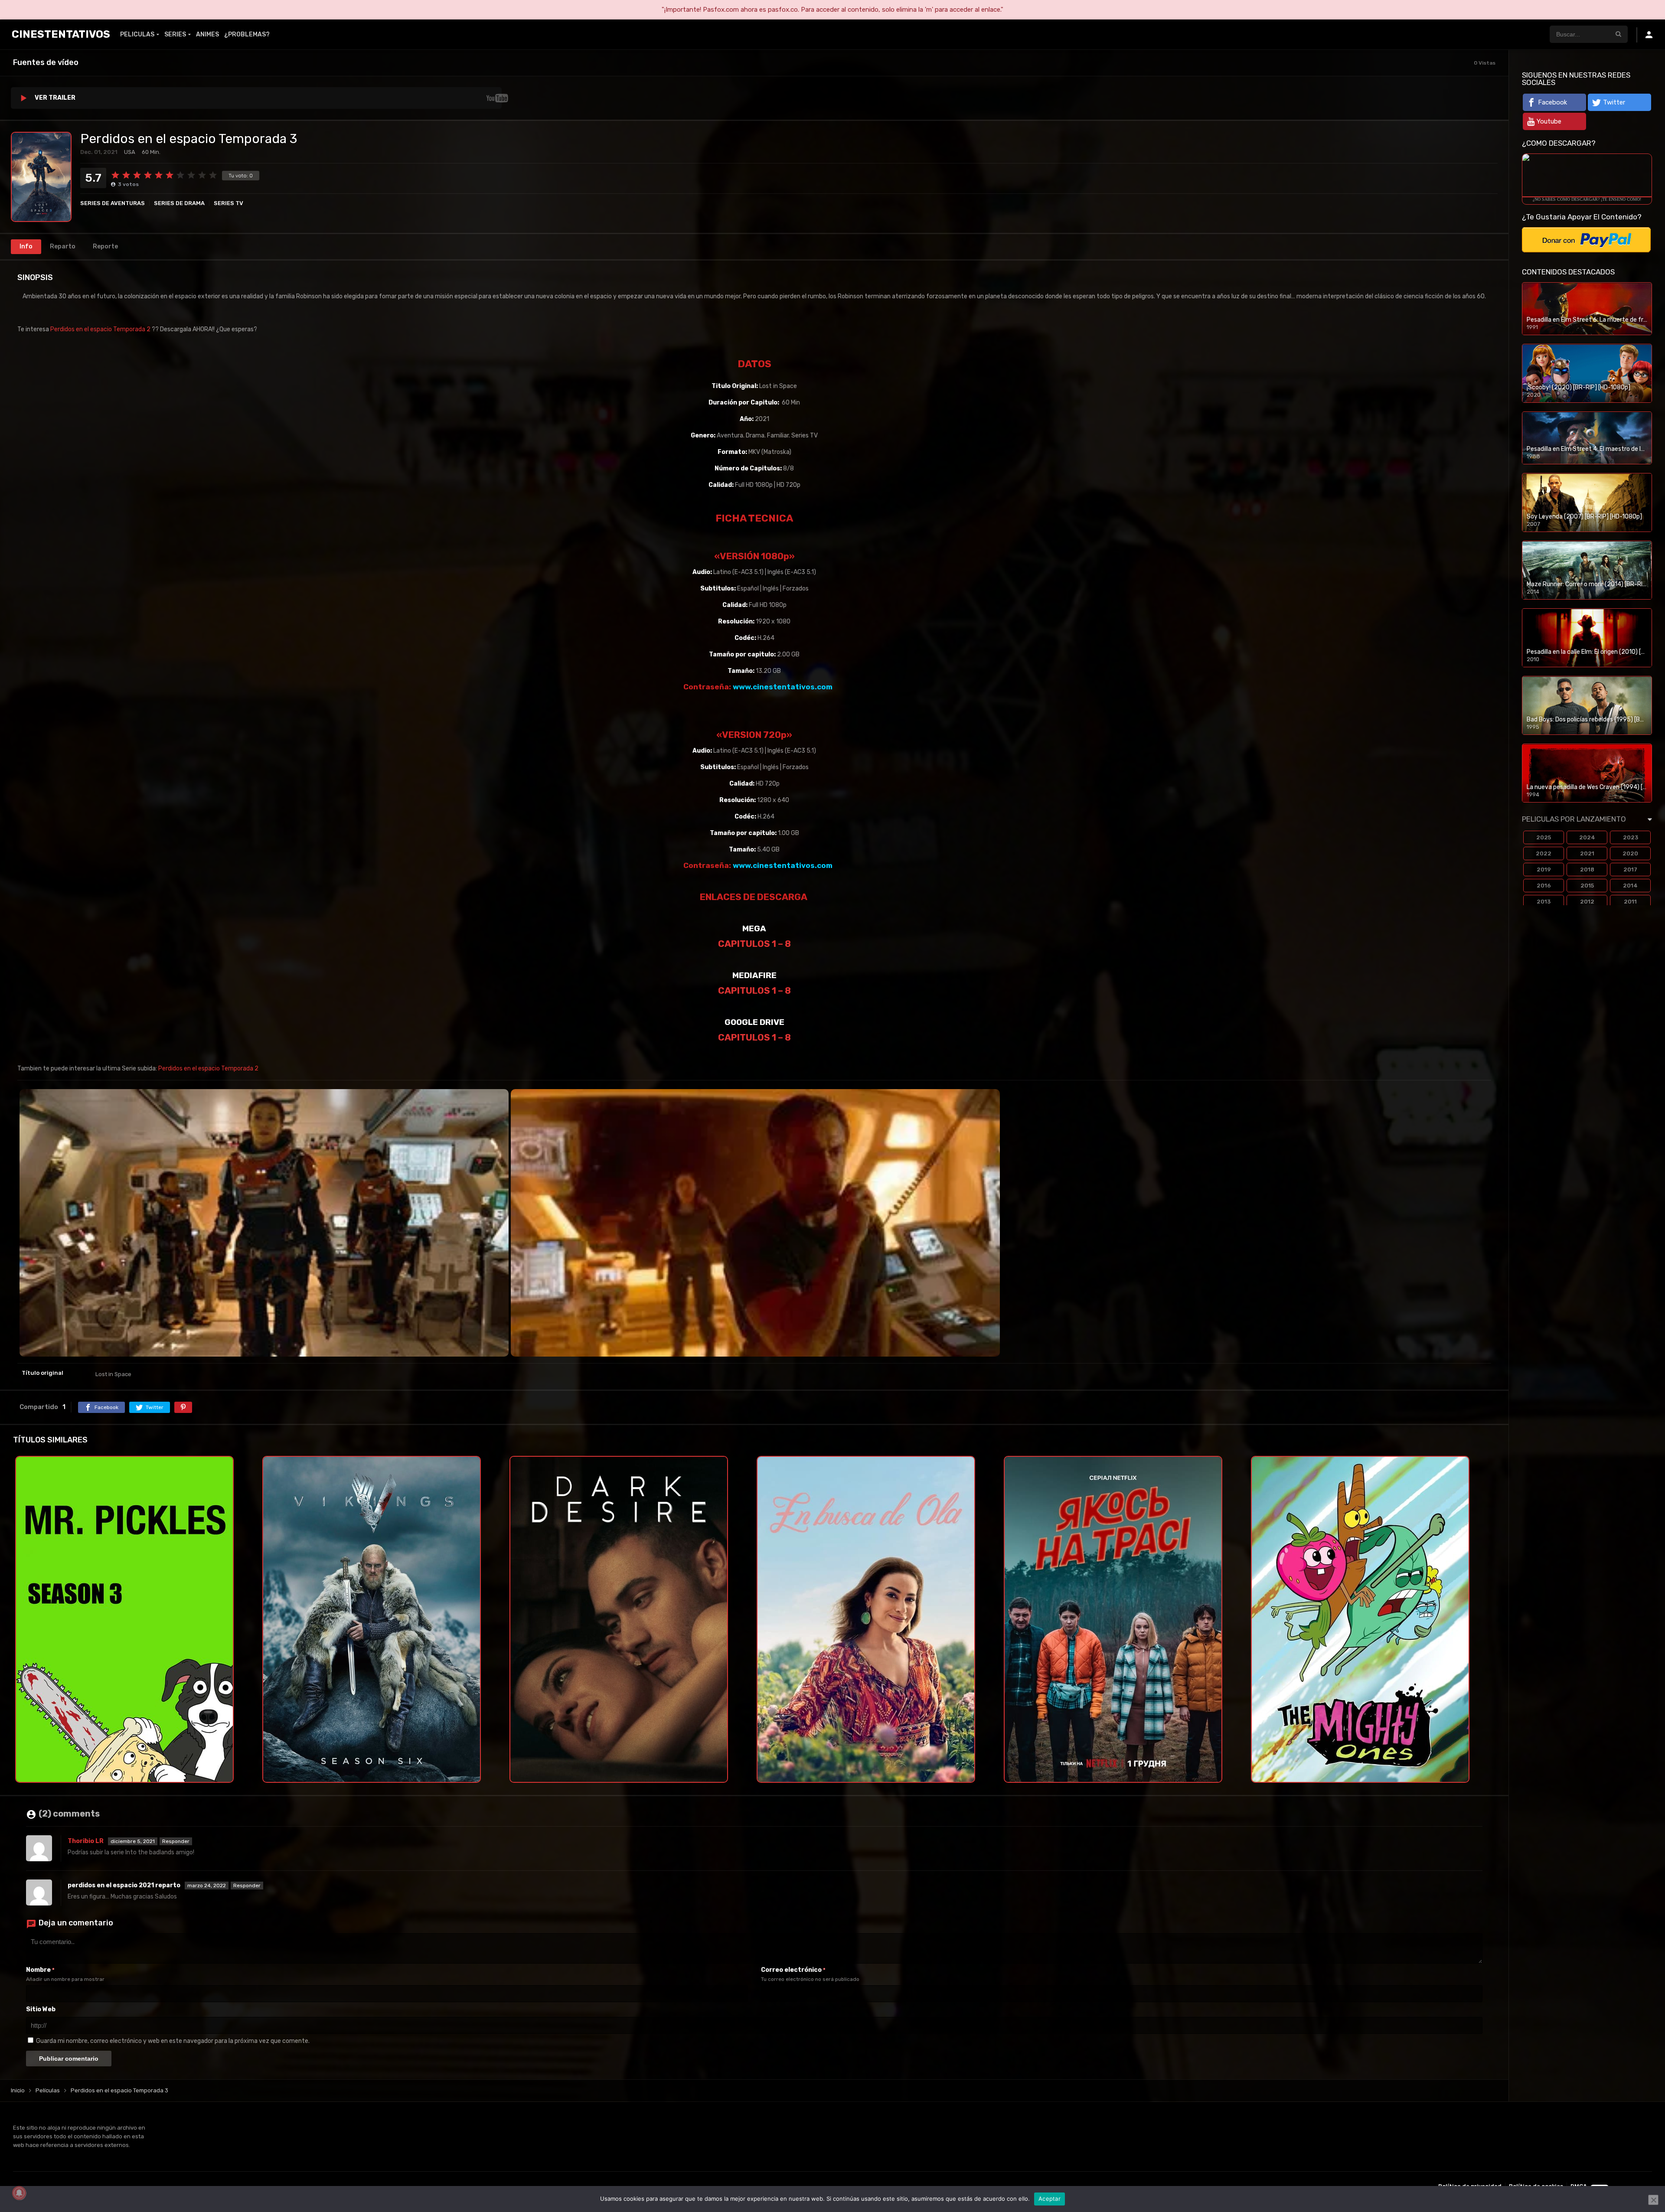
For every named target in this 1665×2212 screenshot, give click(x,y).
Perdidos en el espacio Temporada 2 (100, 329)
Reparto (63, 246)
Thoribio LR (86, 1841)
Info (26, 246)
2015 (1587, 886)
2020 (1630, 853)
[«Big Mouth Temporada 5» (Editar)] (151, 329)
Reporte (105, 246)
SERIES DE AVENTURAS (113, 203)
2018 (1587, 869)
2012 (1587, 902)
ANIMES (207, 34)
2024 (1587, 837)
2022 (1544, 853)
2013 (1544, 902)
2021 (1587, 853)
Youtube (1549, 121)
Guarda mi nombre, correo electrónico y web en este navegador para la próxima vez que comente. (173, 2041)
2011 (1630, 902)
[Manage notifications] (19, 2193)
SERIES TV (229, 203)
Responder (176, 1841)
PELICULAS (137, 34)
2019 (1544, 869)
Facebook (1552, 102)
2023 (1631, 837)
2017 (1630, 869)
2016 (1544, 886)
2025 (1544, 837)
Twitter (1614, 102)
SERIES (175, 34)
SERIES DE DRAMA (179, 203)
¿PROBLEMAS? (247, 34)
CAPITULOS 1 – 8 (754, 944)
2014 (1630, 886)
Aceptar (1050, 2199)
